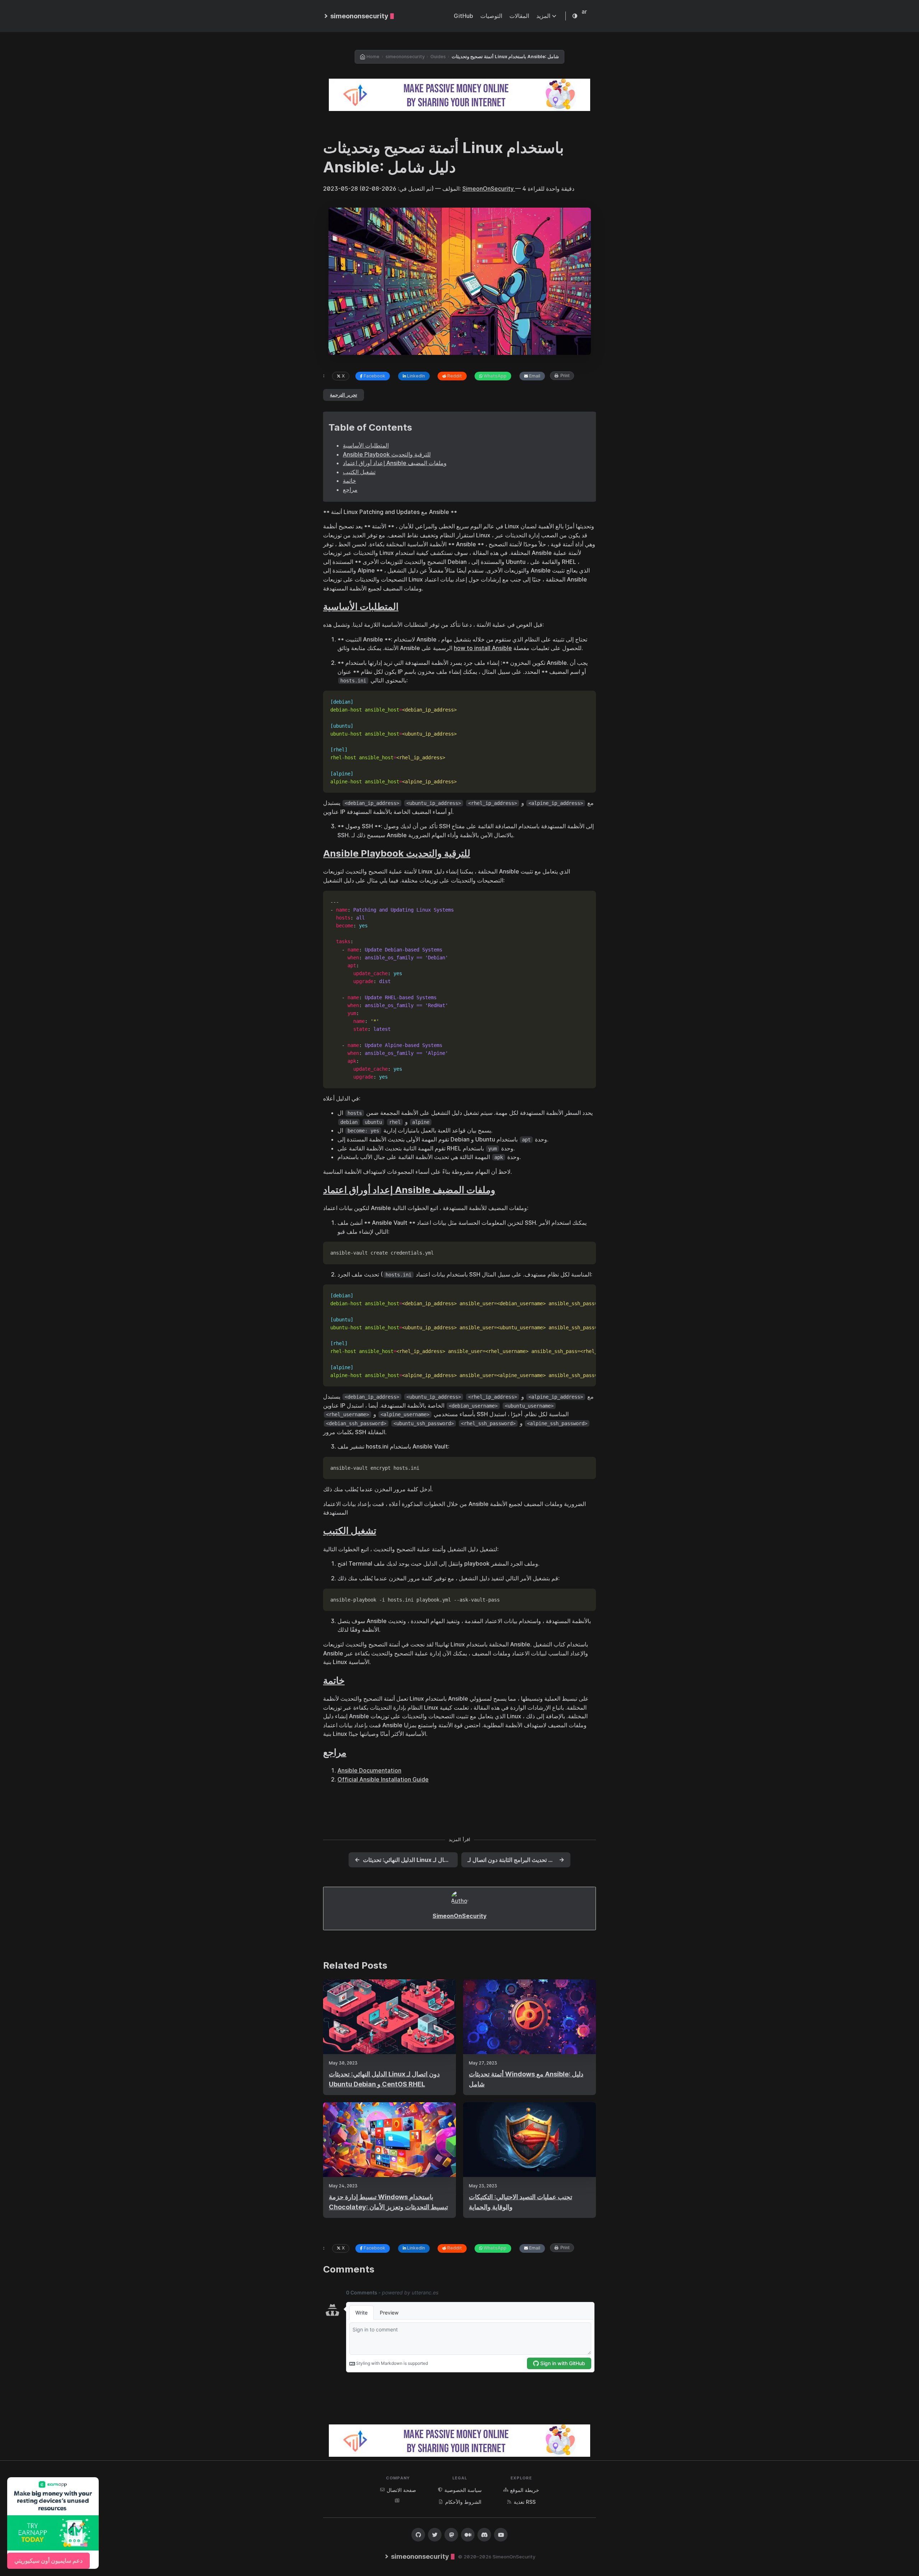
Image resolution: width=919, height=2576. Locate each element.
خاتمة (349, 481)
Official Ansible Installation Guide (383, 1779)
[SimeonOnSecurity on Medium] (468, 2535)
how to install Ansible (483, 648)
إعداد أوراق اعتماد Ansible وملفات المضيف (395, 463)
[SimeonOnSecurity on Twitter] (435, 2535)
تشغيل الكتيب (359, 472)
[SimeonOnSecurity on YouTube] (501, 2535)
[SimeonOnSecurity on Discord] (484, 2535)
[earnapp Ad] (53, 2523)
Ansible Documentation (369, 1770)
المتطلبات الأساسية (366, 445)
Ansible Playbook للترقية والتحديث (387, 454)
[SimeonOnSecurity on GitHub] (418, 2535)
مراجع (350, 490)
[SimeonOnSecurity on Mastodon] (451, 2535)
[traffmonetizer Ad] (459, 95)
